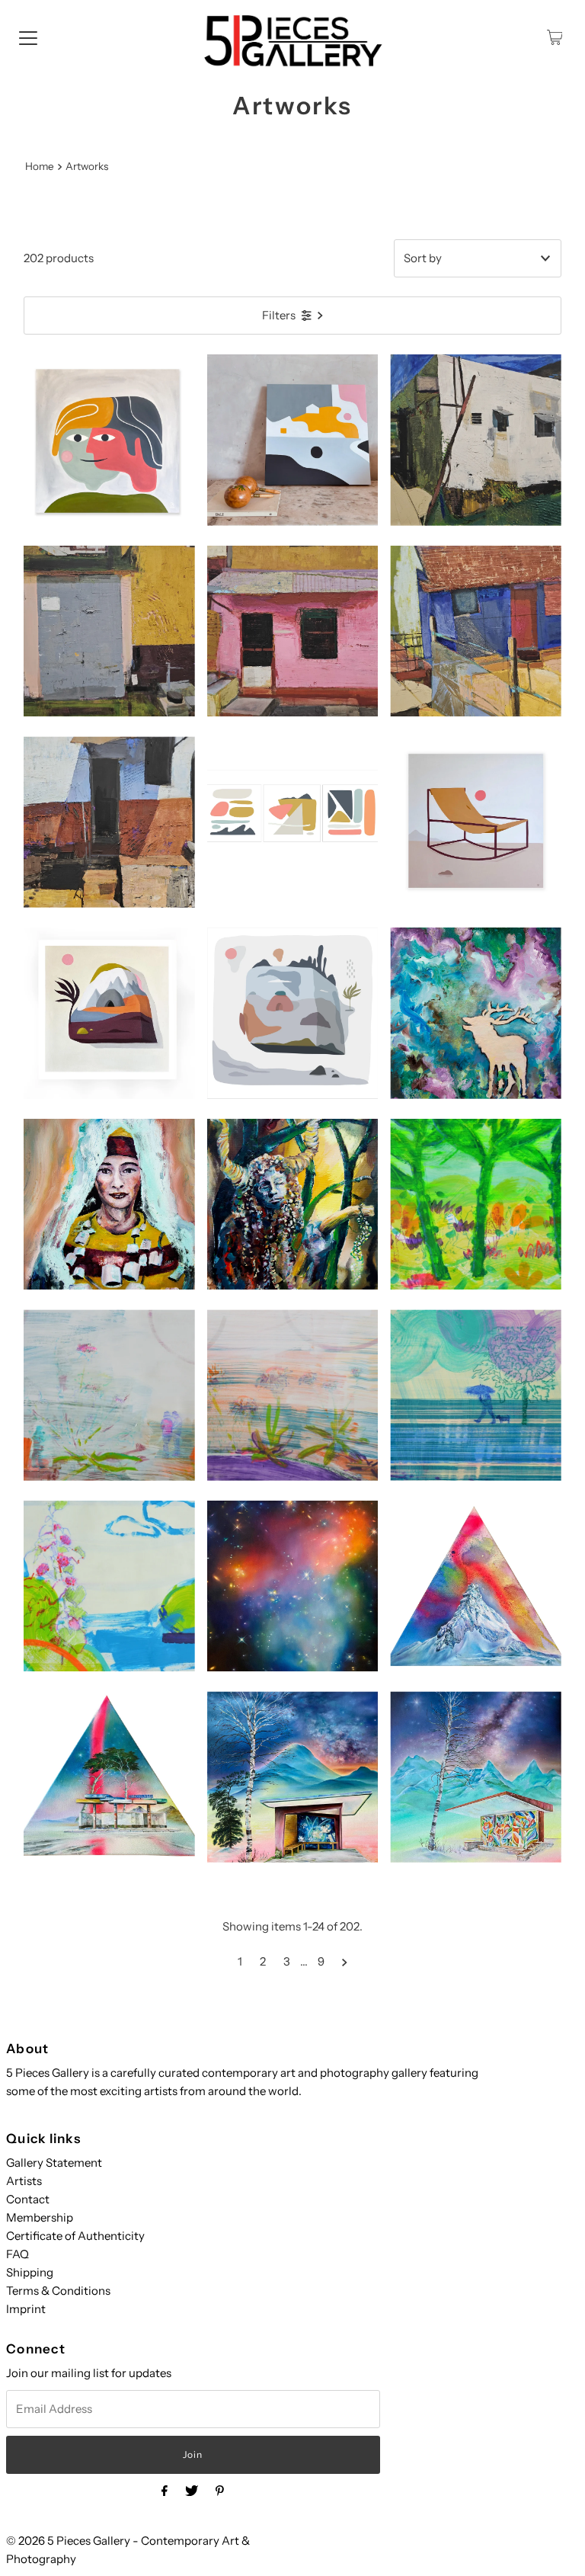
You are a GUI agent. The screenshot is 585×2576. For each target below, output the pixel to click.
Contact (28, 2199)
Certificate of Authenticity (75, 2236)
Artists (24, 2181)
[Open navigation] (28, 37)
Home (40, 166)
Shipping (30, 2272)
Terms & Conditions (58, 2291)
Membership (40, 2217)
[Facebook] (165, 2491)
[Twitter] (192, 2491)
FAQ (18, 2254)
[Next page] (345, 1962)
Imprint (26, 2309)
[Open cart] (555, 37)
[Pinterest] (220, 2491)
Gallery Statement (54, 2163)
